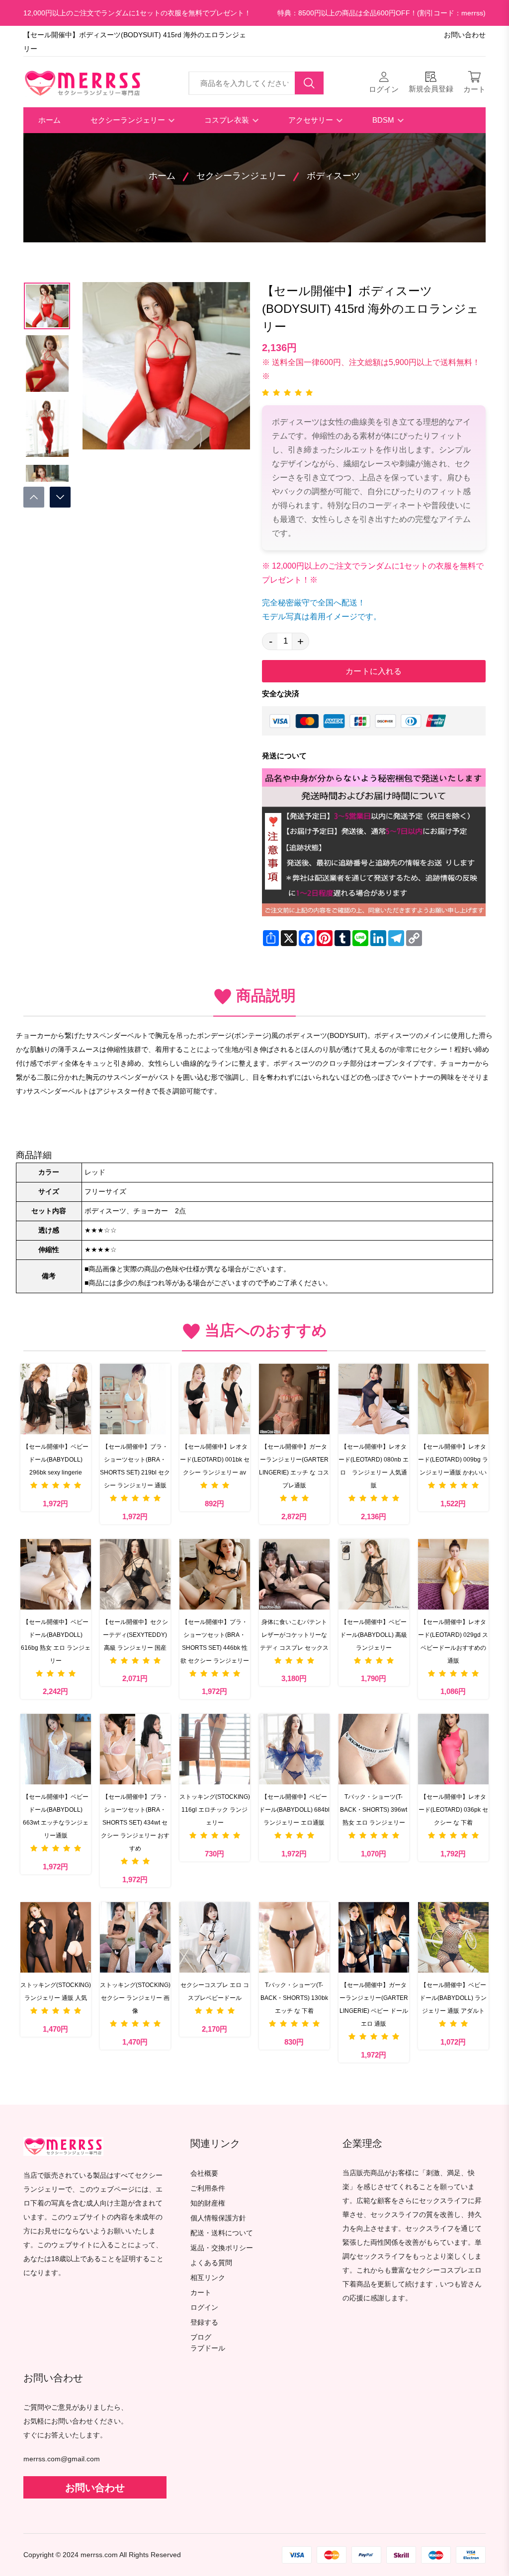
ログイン (204, 2308)
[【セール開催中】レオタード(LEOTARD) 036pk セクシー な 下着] (453, 1749)
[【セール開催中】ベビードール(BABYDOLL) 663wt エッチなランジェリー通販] (56, 1749)
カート (201, 2293)
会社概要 (204, 2173)
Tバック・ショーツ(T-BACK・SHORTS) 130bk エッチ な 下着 (294, 1998)
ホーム (49, 120)
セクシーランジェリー (129, 120)
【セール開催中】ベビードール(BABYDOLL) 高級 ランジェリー (374, 1635)
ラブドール (208, 2349)
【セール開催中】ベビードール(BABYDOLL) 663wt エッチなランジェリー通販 (56, 1816)
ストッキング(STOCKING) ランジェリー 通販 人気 (56, 1991)
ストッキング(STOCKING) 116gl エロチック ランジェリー (215, 1810)
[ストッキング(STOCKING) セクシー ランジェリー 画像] (135, 1937)
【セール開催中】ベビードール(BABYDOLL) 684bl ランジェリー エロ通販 (294, 1810)
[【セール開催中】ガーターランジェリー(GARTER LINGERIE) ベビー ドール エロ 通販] (374, 1937)
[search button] (309, 83)
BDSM (384, 120)
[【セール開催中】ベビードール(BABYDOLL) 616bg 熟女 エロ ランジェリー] (56, 1574)
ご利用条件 (208, 2188)
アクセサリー (312, 120)
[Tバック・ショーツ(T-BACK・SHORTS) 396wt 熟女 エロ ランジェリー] (374, 1749)
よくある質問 (211, 2263)
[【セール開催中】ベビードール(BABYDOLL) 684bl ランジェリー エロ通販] (294, 1749)
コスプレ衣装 (228, 120)
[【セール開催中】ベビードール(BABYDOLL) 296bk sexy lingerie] (56, 1399)
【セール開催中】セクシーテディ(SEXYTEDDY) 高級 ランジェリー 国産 (135, 1635)
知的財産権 (208, 2203)
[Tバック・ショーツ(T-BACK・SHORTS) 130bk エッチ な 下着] (294, 1937)
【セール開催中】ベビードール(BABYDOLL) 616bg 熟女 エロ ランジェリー (56, 1641)
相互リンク (208, 2278)
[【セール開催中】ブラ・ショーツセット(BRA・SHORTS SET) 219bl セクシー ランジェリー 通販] (135, 1399)
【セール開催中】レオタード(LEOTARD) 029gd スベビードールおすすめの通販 (453, 1641)
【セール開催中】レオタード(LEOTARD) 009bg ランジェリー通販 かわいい (453, 1460)
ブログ (201, 2337)
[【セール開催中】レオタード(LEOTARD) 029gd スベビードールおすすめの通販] (453, 1574)
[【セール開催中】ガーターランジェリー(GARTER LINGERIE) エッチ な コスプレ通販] (294, 1399)
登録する (204, 2322)
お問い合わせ (465, 35)
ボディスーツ (334, 176)
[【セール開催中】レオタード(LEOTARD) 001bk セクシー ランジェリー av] (215, 1399)
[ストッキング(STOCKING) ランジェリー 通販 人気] (56, 1937)
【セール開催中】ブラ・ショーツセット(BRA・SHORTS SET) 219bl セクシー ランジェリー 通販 (135, 1466)
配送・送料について (222, 2233)
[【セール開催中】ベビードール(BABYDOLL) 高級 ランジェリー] (374, 1574)
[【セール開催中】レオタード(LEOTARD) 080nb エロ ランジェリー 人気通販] (374, 1399)
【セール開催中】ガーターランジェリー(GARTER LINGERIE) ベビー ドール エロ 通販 (374, 2004)
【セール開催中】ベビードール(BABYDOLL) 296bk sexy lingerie (56, 1460)
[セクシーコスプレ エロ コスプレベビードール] (215, 1937)
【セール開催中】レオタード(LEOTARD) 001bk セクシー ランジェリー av (215, 1460)
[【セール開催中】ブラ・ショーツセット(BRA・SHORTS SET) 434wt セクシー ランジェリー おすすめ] (135, 1749)
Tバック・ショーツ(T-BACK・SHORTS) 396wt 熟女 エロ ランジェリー (374, 1810)
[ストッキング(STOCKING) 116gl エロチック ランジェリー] (215, 1749)
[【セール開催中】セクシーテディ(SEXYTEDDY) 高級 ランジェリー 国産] (135, 1574)
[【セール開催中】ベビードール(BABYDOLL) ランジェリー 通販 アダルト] (453, 1937)
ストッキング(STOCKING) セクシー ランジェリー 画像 (135, 1998)
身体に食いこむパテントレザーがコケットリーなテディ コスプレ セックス (294, 1635)
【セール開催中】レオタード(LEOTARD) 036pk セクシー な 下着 (453, 1810)
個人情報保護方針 (218, 2218)
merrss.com (99, 2555)
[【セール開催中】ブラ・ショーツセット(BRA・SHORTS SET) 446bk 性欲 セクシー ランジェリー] (215, 1574)
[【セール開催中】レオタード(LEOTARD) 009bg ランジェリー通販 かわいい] (453, 1399)
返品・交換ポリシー (222, 2248)
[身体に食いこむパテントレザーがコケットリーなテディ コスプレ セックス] (294, 1574)
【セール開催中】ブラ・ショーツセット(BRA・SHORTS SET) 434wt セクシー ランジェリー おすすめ (135, 1823)
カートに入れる (374, 671)
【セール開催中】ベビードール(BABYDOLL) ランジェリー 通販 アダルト (453, 1998)
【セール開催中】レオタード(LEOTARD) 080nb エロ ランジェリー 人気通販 (374, 1466)
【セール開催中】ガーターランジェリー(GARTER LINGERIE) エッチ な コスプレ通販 (294, 1466)
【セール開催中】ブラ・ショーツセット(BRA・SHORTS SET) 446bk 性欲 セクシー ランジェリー (215, 1641)
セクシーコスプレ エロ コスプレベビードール (215, 1991)
